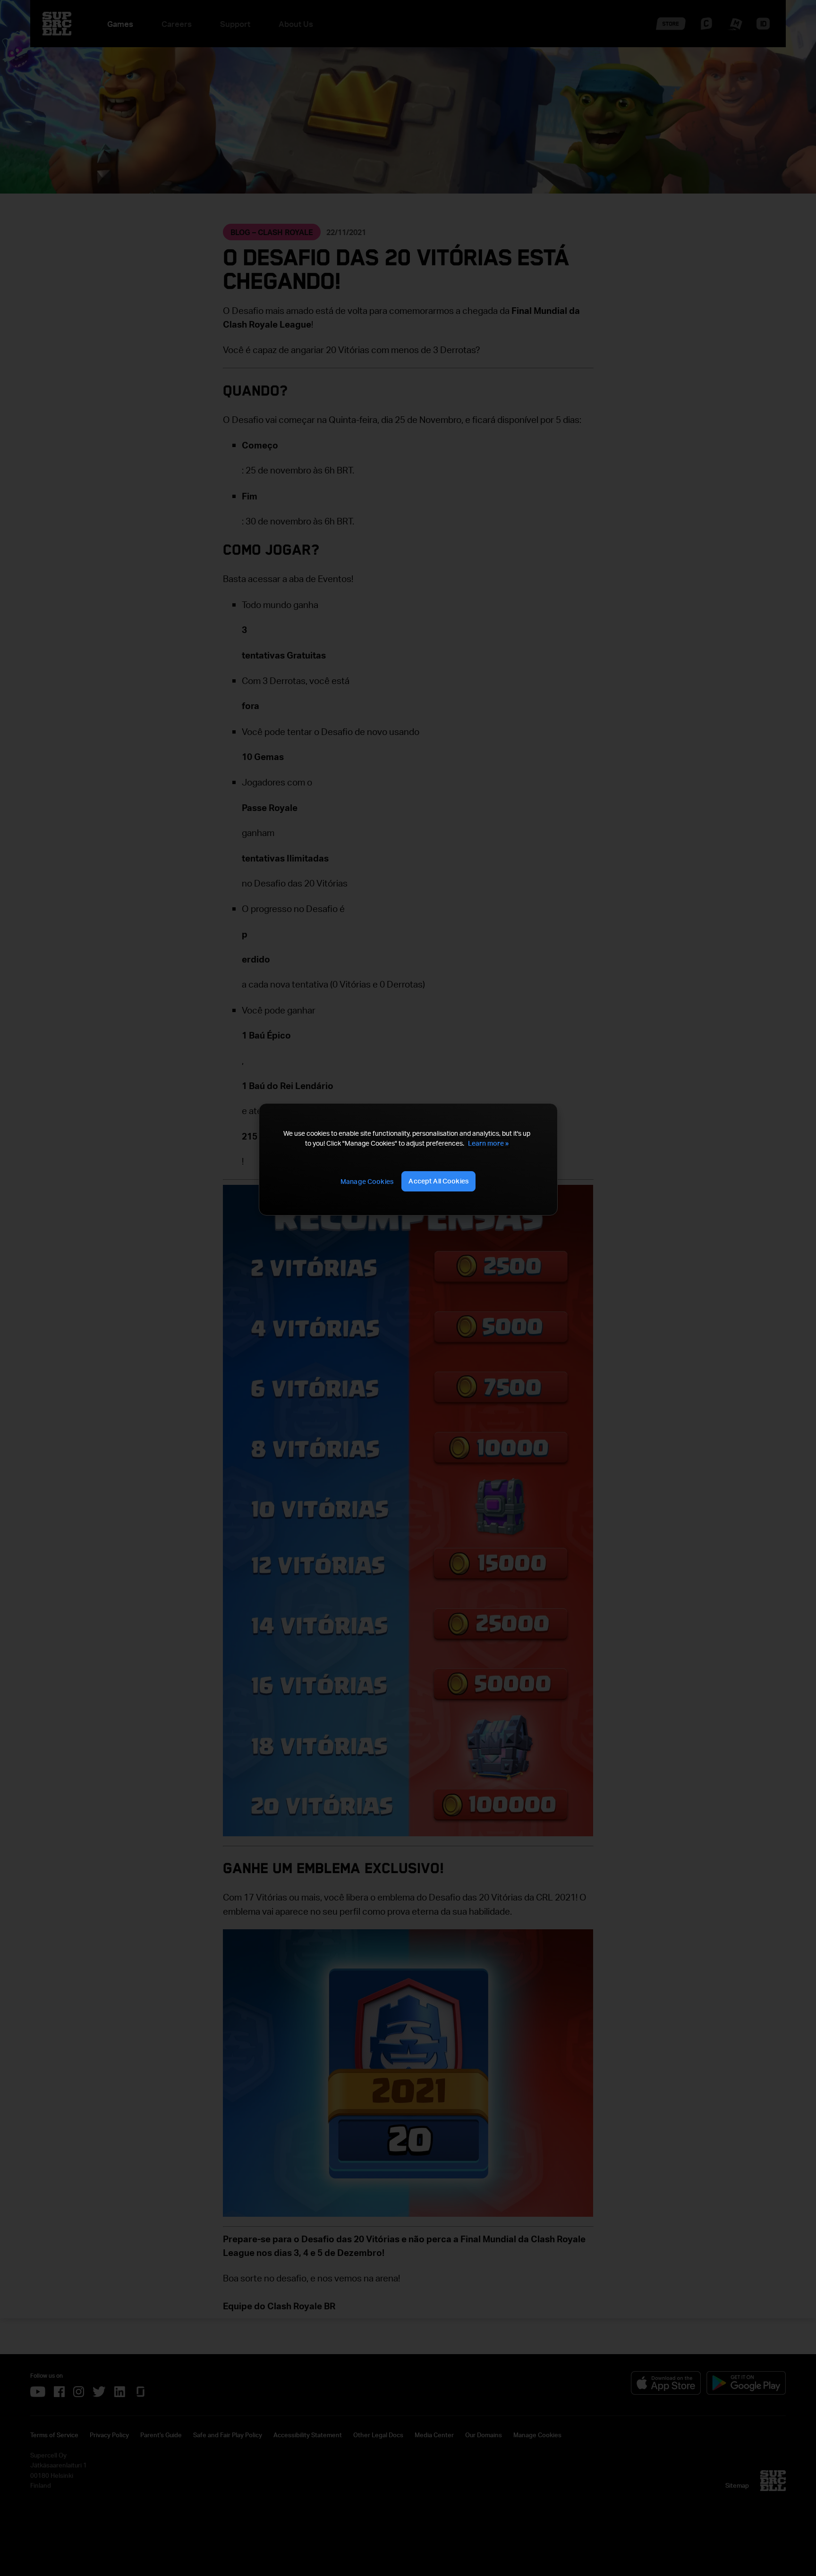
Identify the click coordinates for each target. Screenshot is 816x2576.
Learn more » (488, 1143)
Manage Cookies (367, 1181)
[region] (408, 1159)
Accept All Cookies (438, 1181)
